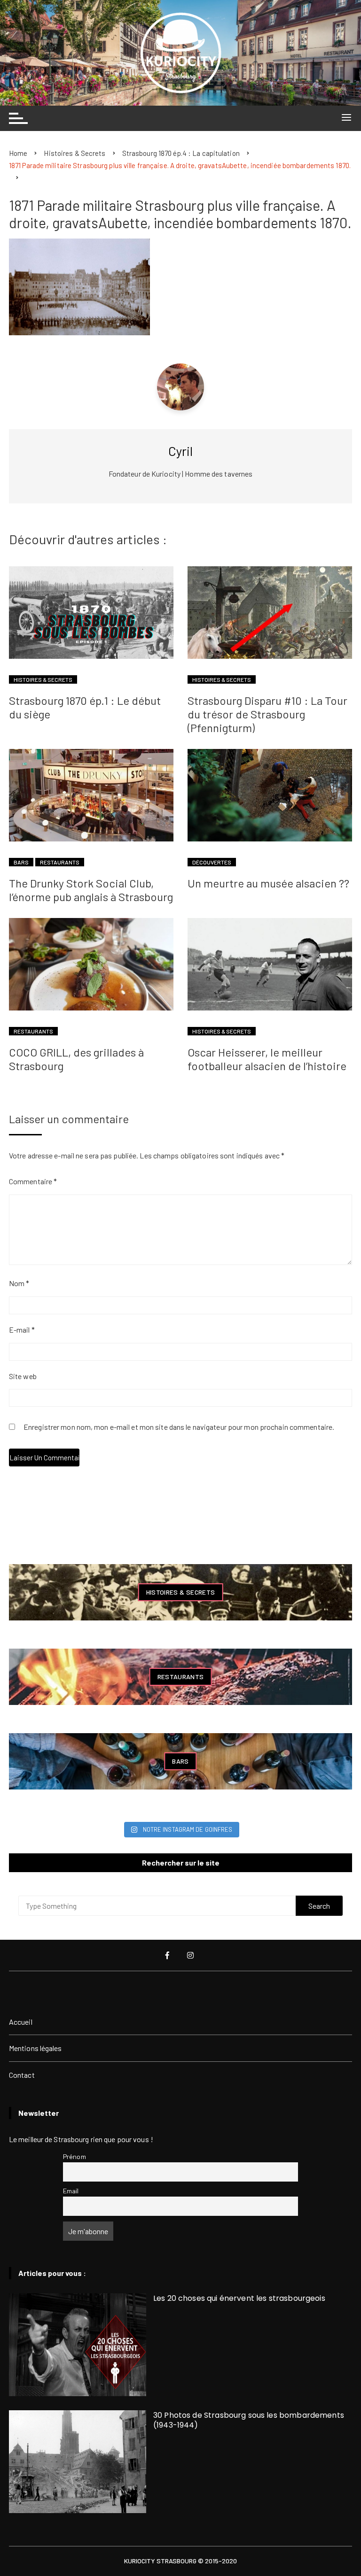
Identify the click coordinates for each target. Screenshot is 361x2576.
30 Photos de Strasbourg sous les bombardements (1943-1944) (249, 2420)
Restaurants (60, 862)
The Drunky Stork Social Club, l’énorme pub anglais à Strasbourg (91, 890)
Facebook (168, 1955)
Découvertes (212, 862)
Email (71, 2191)
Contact (22, 2075)
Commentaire (33, 1181)
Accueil (21, 2022)
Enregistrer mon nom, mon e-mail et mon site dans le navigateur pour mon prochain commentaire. (179, 1427)
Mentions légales (35, 2048)
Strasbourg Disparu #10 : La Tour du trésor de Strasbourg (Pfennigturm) (267, 714)
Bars (21, 862)
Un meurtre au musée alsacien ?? (268, 883)
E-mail (22, 1330)
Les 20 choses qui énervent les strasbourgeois (239, 2298)
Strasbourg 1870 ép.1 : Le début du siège (85, 707)
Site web (23, 1376)
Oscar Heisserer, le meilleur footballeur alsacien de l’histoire (267, 1059)
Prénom (75, 2156)
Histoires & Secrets (43, 679)
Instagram (191, 1955)
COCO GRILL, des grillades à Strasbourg (76, 1059)
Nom (19, 1283)
